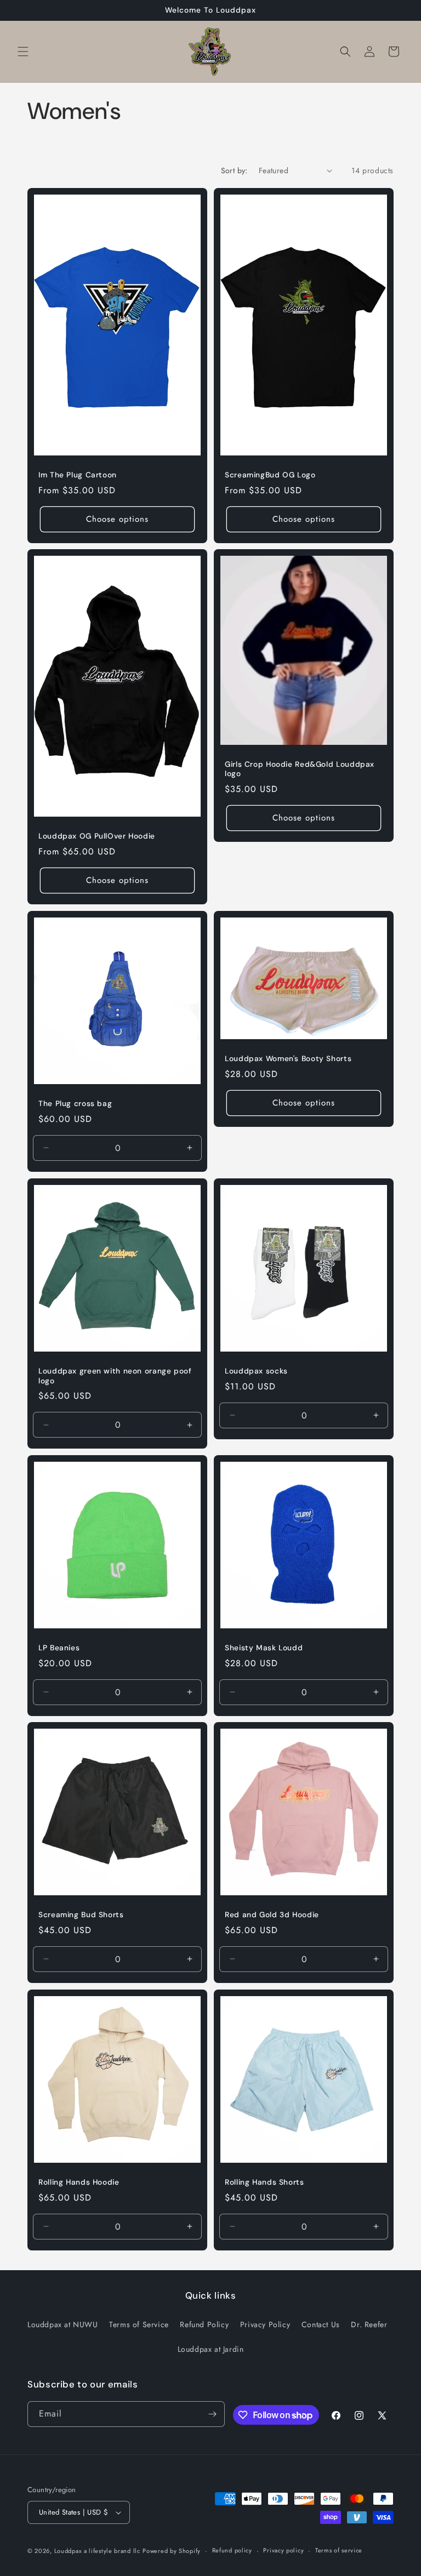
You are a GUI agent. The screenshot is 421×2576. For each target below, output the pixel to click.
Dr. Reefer (369, 2324)
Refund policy (232, 2550)
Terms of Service (139, 2324)
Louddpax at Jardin (211, 2349)
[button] (23, 52)
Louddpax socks (256, 1371)
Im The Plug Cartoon (78, 475)
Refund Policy (204, 2324)
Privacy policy (283, 2550)
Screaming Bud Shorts (81, 1915)
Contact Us (321, 2324)
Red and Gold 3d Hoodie (272, 1915)
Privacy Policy (265, 2324)
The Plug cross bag (75, 1104)
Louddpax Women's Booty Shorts (288, 1059)
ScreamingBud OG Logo (270, 475)
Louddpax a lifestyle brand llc (97, 2551)
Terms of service (339, 2550)
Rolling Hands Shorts (264, 2182)
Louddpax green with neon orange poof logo (115, 1376)
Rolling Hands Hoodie (79, 2182)
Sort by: (234, 170)
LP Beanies (59, 1648)
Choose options (117, 519)
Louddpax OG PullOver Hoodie (97, 837)
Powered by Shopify (172, 2551)
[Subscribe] (212, 2414)
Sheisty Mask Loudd (264, 1648)
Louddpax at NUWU (63, 2324)
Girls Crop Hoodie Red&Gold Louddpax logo (300, 769)
